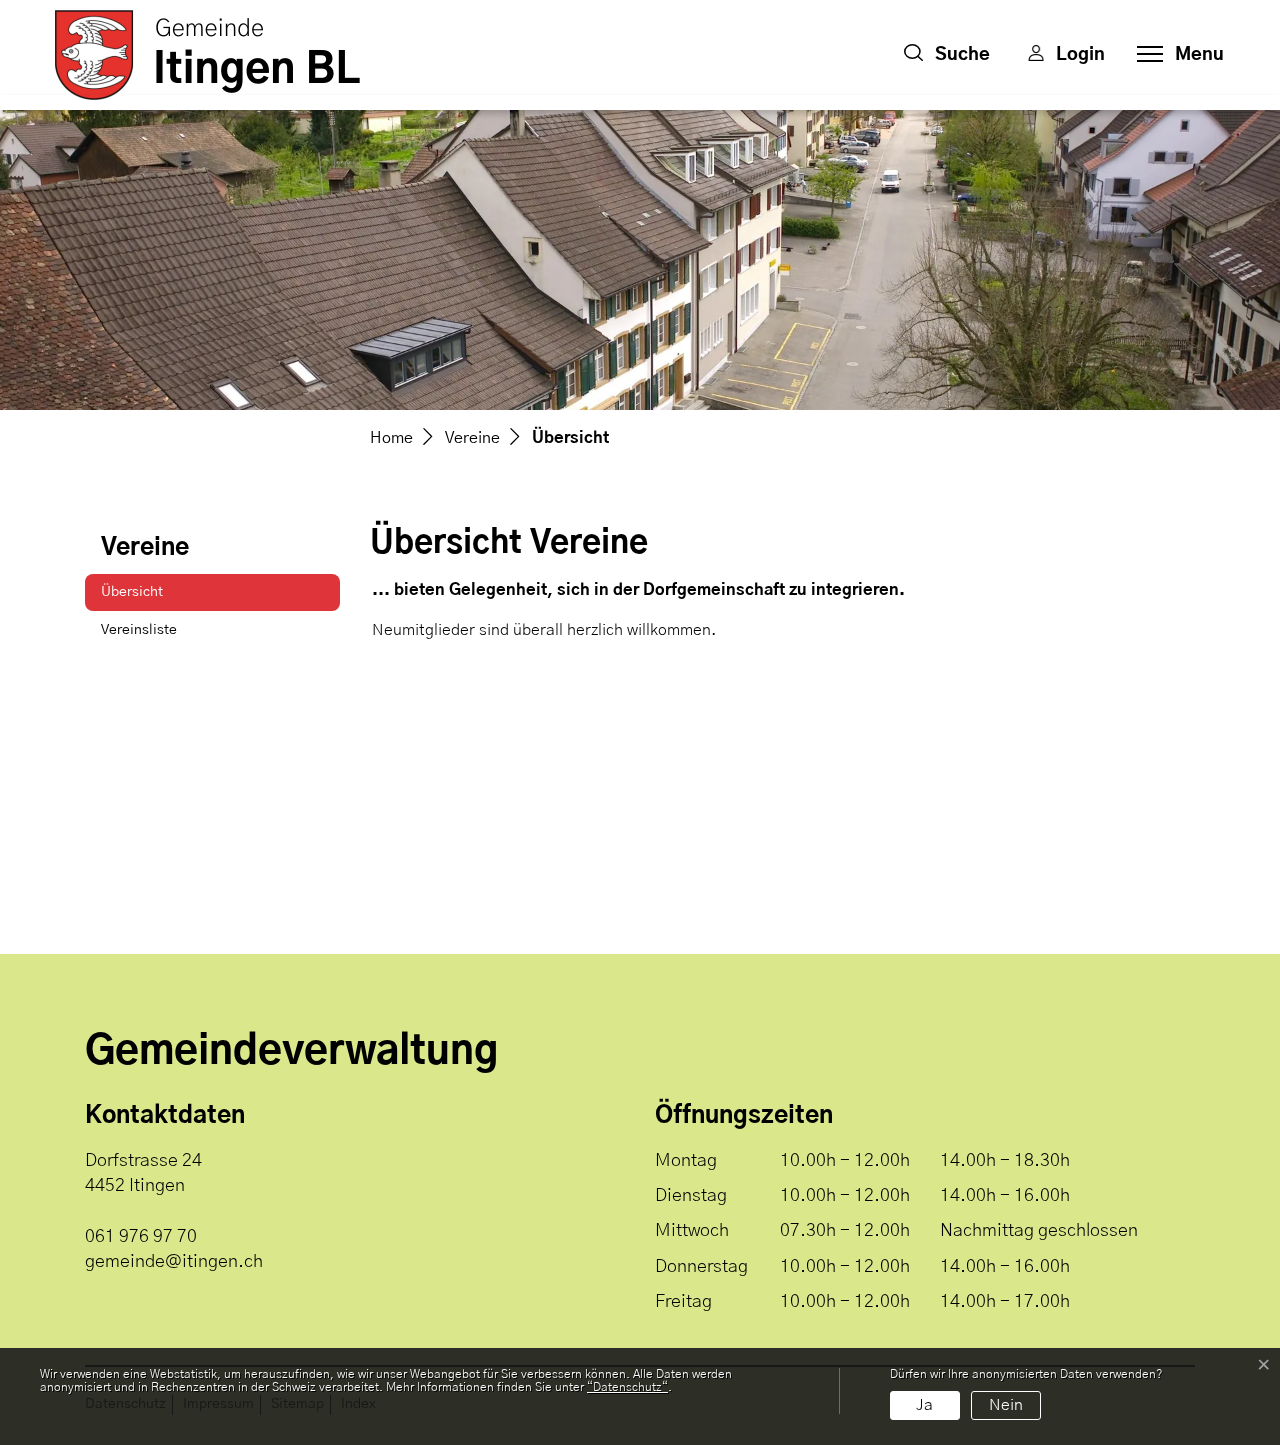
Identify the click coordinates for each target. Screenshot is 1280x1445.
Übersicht (151, 598)
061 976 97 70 (141, 1237)
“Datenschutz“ (627, 1387)
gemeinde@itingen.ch (174, 1262)
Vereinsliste (139, 630)
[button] (947, 55)
